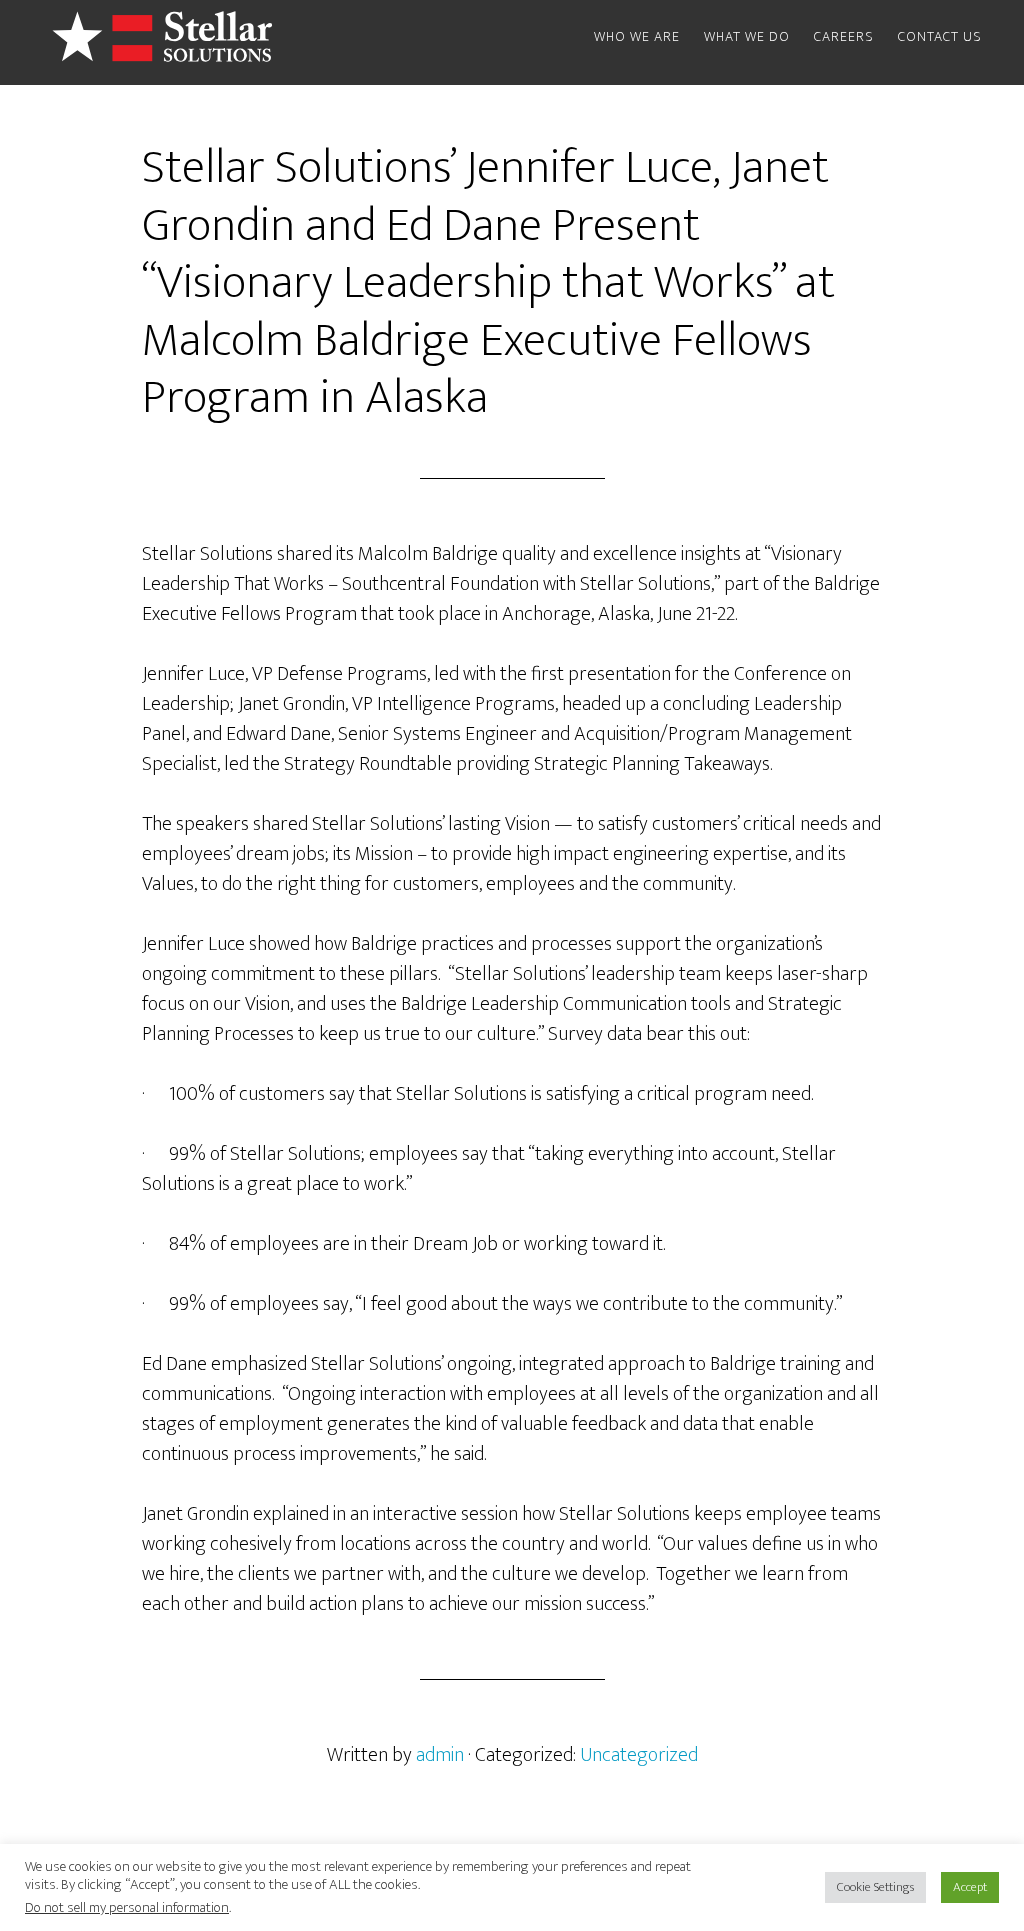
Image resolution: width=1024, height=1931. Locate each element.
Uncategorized (639, 1755)
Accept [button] (970, 1887)
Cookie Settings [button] (875, 1887)
